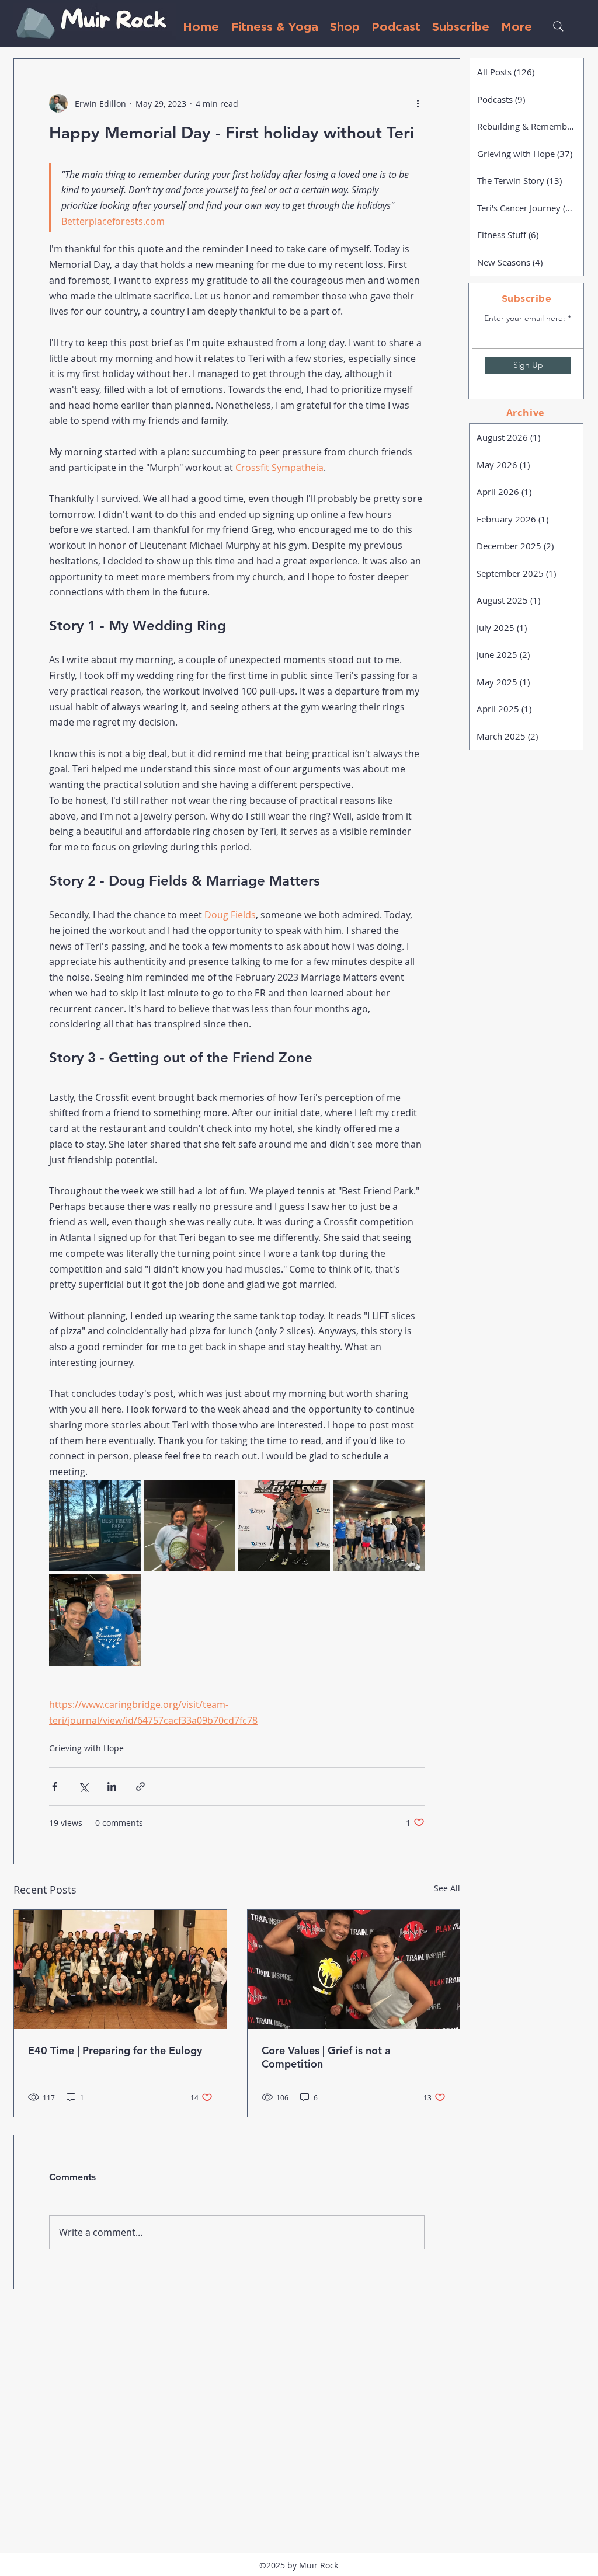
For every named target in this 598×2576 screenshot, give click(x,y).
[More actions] (418, 103)
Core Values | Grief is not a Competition (326, 2057)
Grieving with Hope (86, 1748)
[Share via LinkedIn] (112, 1787)
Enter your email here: (525, 318)
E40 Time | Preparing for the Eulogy (115, 2050)
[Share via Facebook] (55, 1787)
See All (447, 1888)
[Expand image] (95, 1526)
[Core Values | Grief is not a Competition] (354, 1970)
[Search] (558, 26)
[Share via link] (140, 1787)
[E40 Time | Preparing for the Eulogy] (120, 1970)
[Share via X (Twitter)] (83, 1787)
